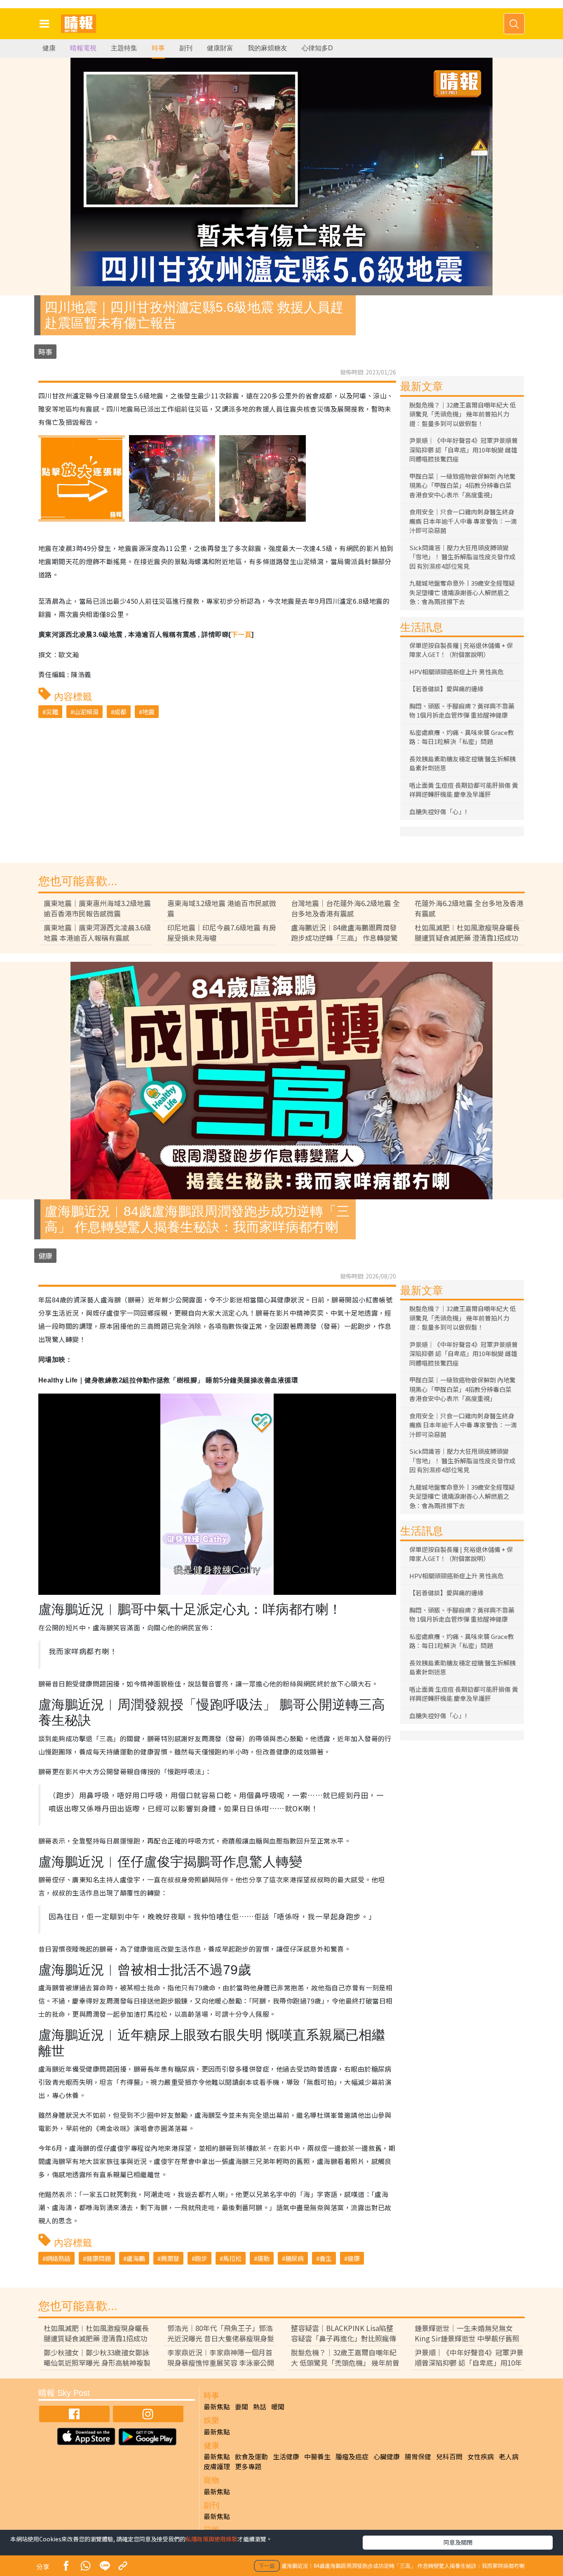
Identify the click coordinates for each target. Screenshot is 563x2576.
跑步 (201, 2258)
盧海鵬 (136, 2258)
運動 (263, 2258)
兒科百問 (449, 2456)
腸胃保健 (418, 2456)
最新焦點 (217, 2406)
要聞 (242, 2406)
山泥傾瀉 (86, 712)
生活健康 (286, 2456)
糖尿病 (294, 2258)
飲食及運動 (251, 2456)
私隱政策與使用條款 (211, 2539)
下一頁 (241, 635)
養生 (326, 2258)
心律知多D (317, 48)
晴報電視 (83, 48)
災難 (52, 712)
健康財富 (220, 48)
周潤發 (170, 2258)
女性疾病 (481, 2456)
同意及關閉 (458, 2542)
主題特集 (124, 48)
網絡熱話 (58, 2258)
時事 (158, 48)
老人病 (509, 2456)
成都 (120, 712)
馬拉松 (232, 2258)
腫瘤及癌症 (352, 2456)
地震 (148, 712)
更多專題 (248, 2466)
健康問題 (99, 2258)
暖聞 (278, 2406)
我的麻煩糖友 (267, 48)
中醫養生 (317, 2456)
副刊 (186, 48)
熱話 (260, 2406)
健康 (49, 48)
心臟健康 (387, 2456)
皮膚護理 (217, 2466)
